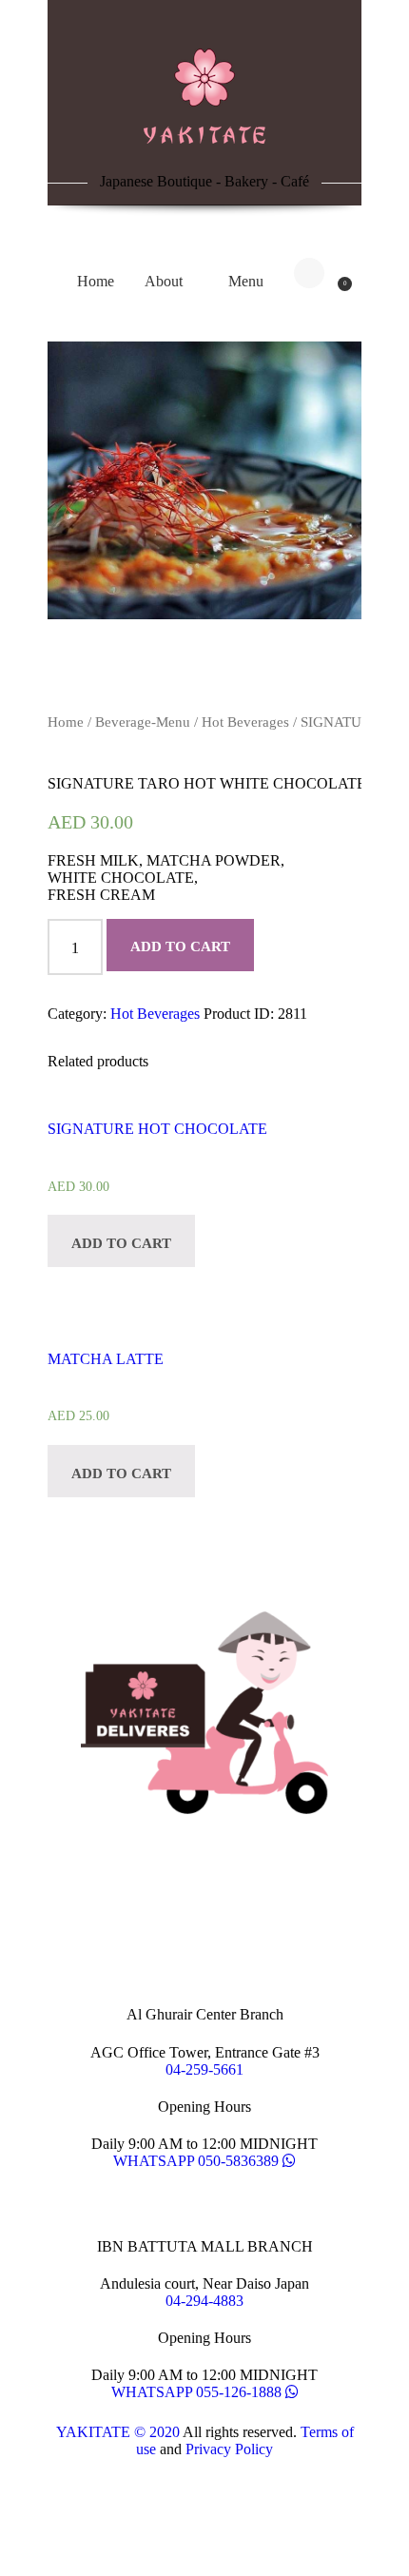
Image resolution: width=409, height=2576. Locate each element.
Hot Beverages (245, 722)
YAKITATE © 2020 (118, 2432)
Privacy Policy (229, 2449)
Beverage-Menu (143, 722)
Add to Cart (180, 946)
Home (66, 722)
